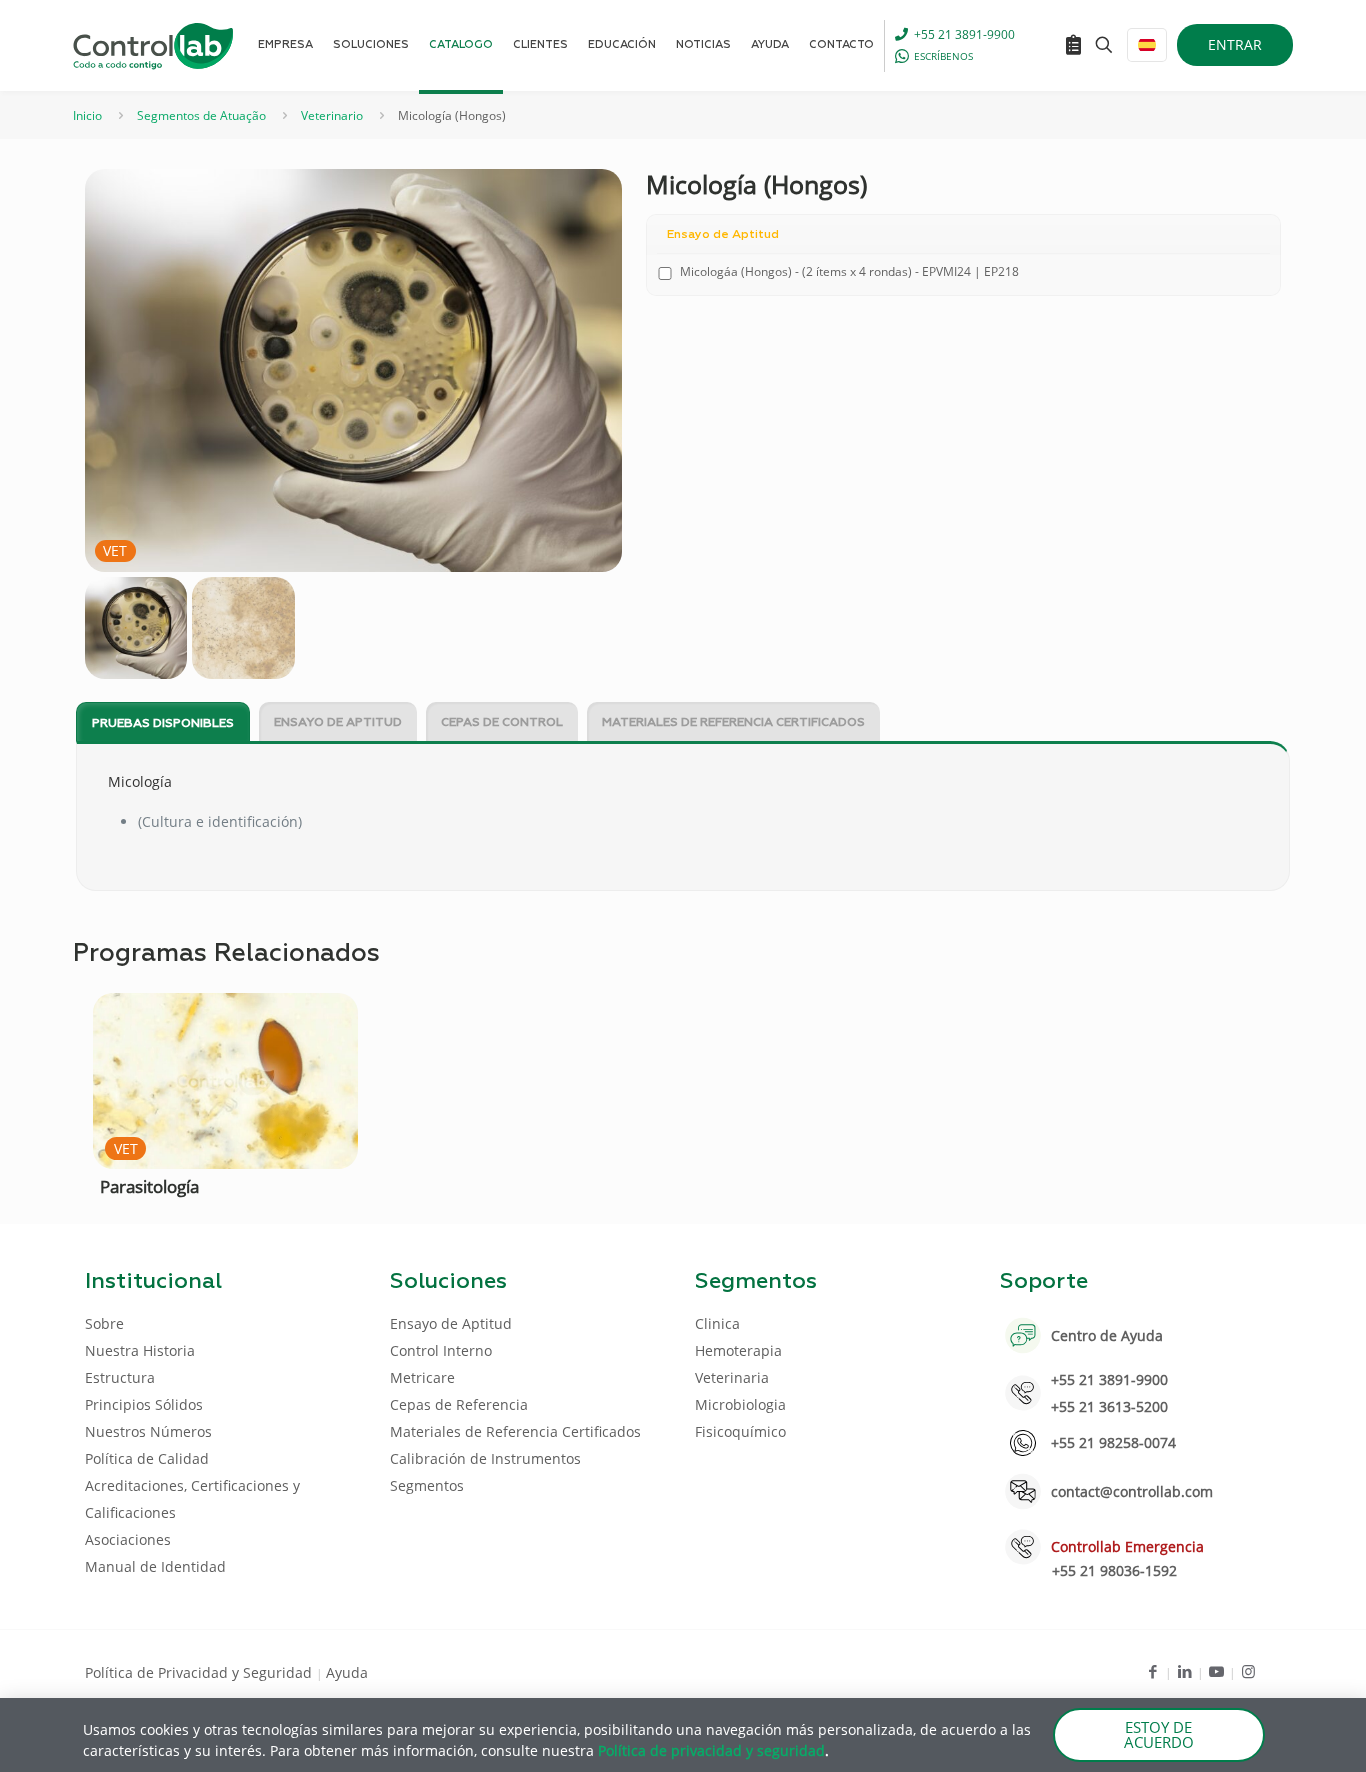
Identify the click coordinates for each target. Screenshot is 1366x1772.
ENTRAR (1235, 44)
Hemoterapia (738, 1350)
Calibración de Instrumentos (485, 1458)
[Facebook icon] (1152, 1671)
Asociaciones (128, 1539)
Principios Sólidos (144, 1404)
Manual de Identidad (155, 1566)
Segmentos (427, 1485)
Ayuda (347, 1672)
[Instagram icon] (1248, 1671)
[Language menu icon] (1147, 45)
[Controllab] (153, 45)
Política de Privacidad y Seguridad (200, 1672)
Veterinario (332, 115)
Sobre (104, 1323)
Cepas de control (502, 723)
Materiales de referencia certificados (733, 723)
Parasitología (149, 1186)
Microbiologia (740, 1404)
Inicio (87, 115)
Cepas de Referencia (459, 1404)
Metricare (422, 1377)
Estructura (120, 1377)
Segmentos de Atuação (201, 115)
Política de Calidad (147, 1458)
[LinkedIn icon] (1184, 1671)
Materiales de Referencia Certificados (515, 1431)
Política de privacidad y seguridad (711, 1750)
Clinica (717, 1323)
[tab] (163, 722)
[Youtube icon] (1216, 1671)
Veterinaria (732, 1377)
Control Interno (441, 1350)
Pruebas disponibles (163, 724)
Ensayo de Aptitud (338, 723)
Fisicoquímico (740, 1431)
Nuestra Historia (140, 1350)
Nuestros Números (148, 1431)
